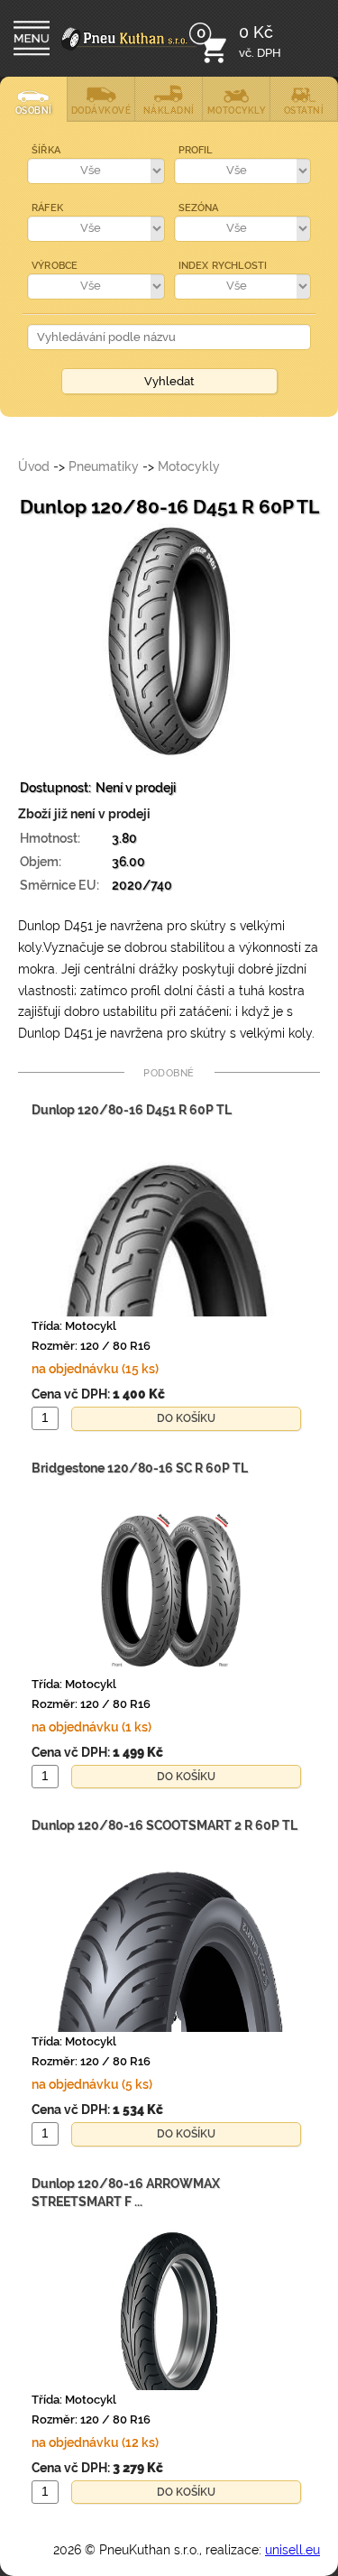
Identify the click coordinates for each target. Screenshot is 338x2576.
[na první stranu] (129, 51)
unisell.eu (292, 2550)
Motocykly (189, 466)
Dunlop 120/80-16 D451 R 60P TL (132, 1110)
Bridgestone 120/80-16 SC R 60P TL (140, 1468)
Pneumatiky (104, 466)
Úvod (34, 466)
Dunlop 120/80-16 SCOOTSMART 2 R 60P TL (164, 1825)
